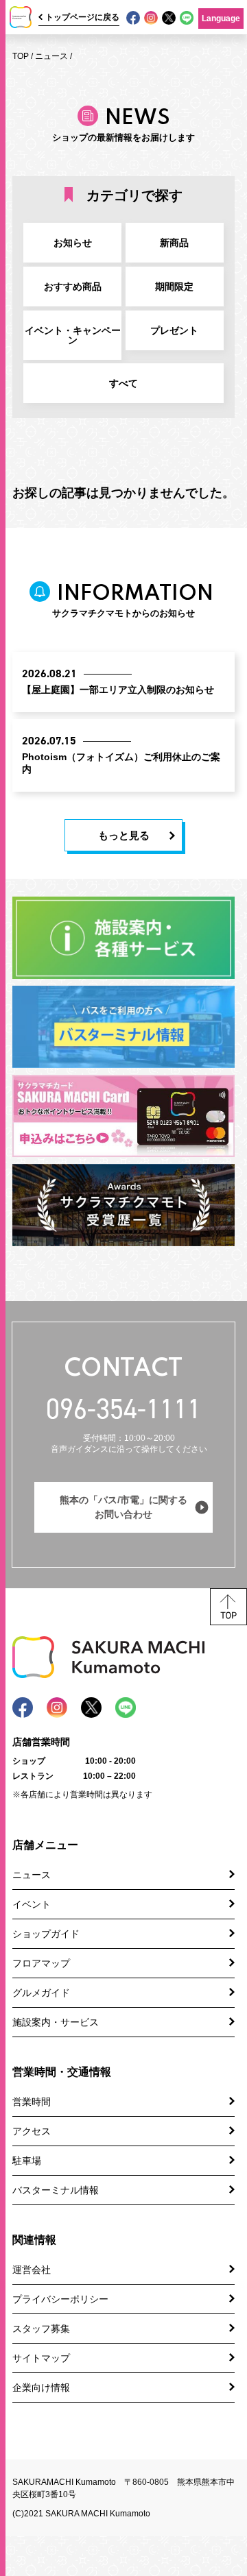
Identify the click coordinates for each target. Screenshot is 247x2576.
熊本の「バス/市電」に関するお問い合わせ (123, 1507)
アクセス (32, 2131)
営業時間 (32, 2102)
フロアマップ (41, 1963)
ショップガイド (46, 1934)
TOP (21, 56)
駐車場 (27, 2161)
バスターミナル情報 (56, 2190)
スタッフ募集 (41, 2329)
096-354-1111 (123, 1409)
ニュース (51, 56)
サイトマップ (41, 2358)
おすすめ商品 (73, 287)
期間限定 (174, 287)
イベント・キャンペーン (73, 335)
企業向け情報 (41, 2387)
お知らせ (73, 243)
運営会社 (32, 2270)
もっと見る (124, 835)
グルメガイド (41, 1993)
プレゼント (174, 330)
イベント (32, 1904)
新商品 (174, 243)
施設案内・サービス (56, 2022)
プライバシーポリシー (60, 2299)
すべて (123, 383)
